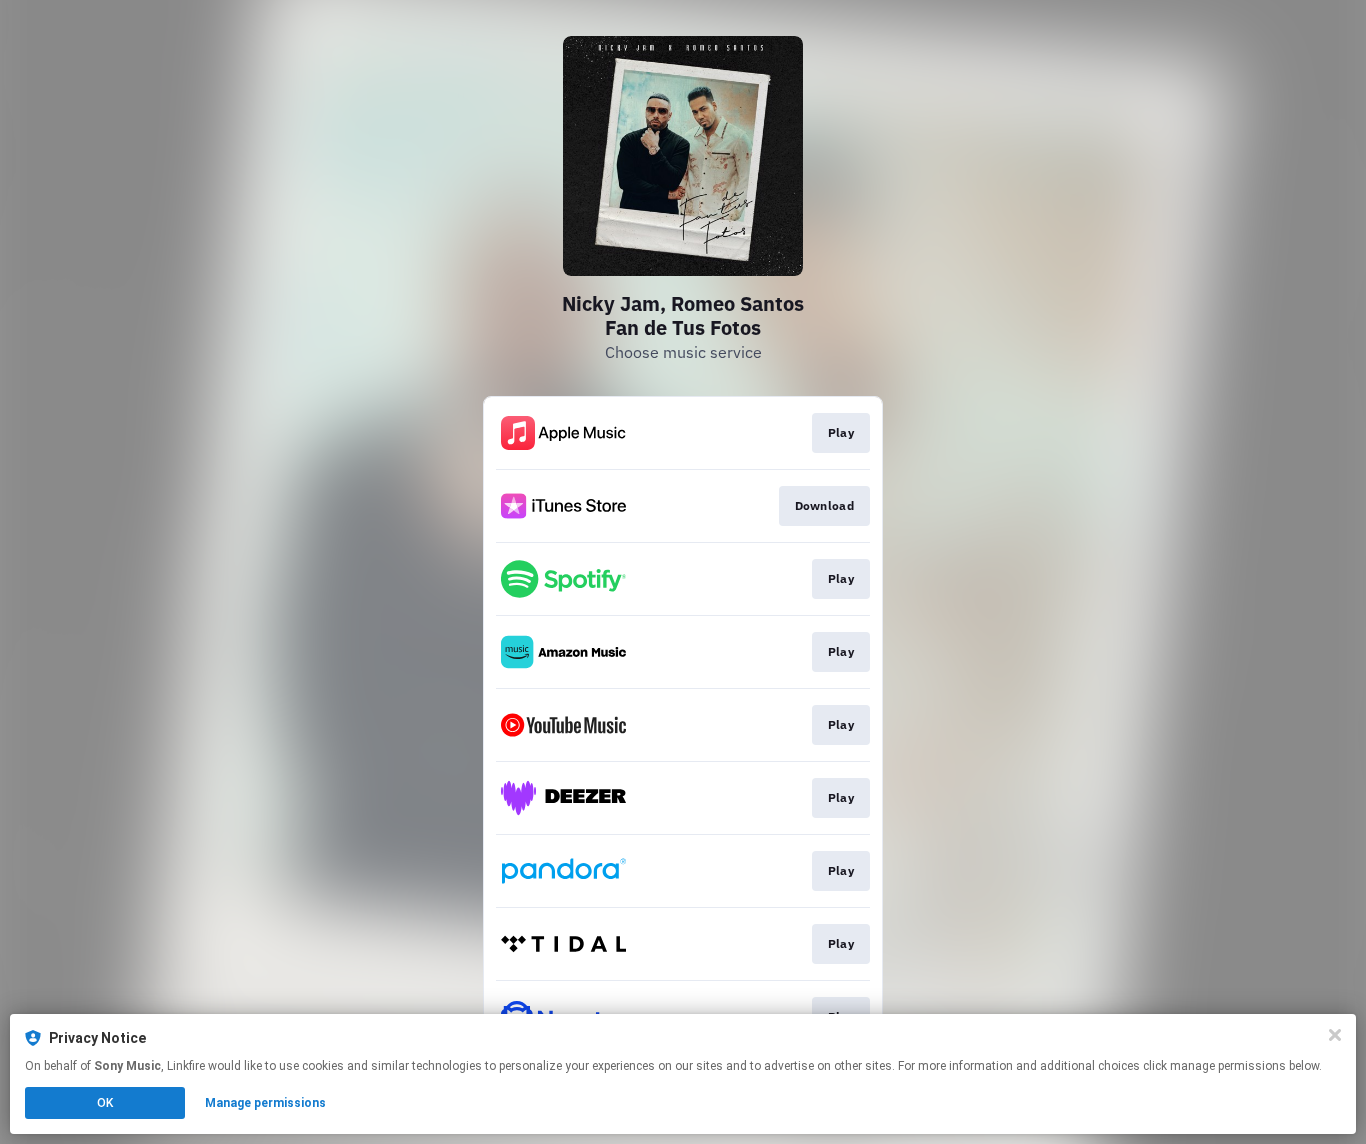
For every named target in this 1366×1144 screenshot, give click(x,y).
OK (105, 1103)
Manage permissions (265, 1103)
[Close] (1335, 1035)
